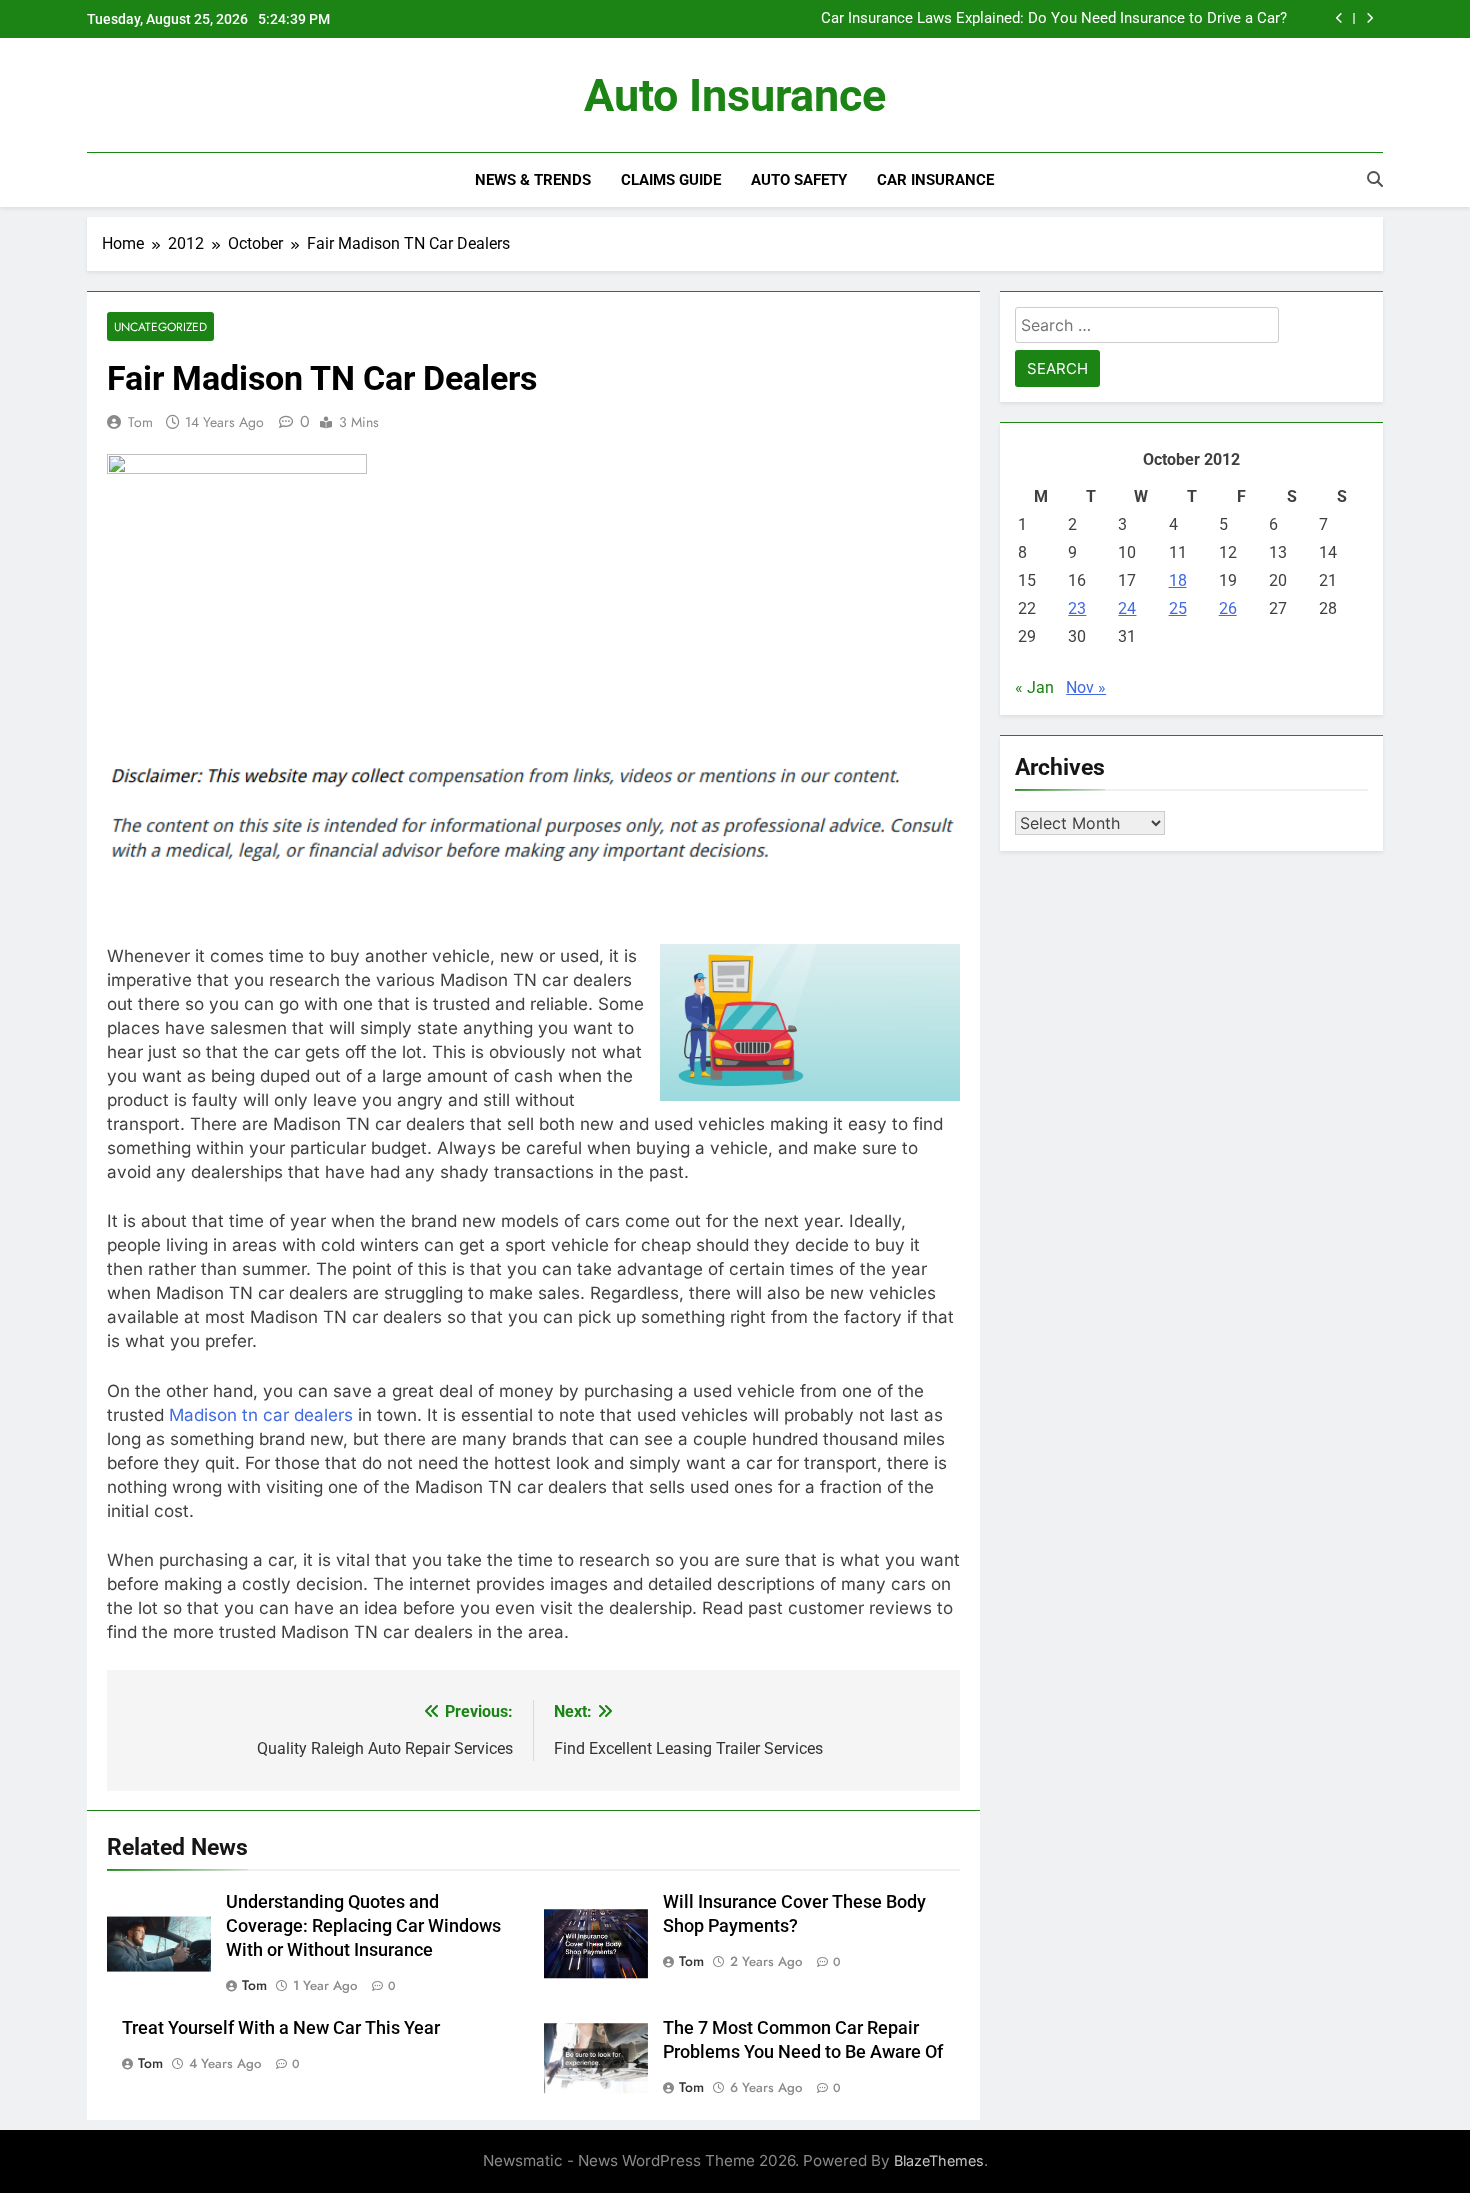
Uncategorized (160, 326)
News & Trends (533, 180)
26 (1228, 608)
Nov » (1086, 687)
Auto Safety (799, 180)
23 (1077, 608)
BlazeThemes (939, 2160)
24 (1127, 608)
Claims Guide (671, 180)
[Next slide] (1369, 18)
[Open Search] (1375, 179)
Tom (140, 422)
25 (1178, 608)
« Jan (1034, 687)
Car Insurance (935, 180)
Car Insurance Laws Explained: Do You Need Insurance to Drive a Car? (1054, 19)
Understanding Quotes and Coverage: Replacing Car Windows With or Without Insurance (363, 1926)
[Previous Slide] (1339, 18)
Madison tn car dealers (261, 1415)
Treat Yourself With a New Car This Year (281, 2028)
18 (1178, 580)
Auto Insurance (735, 95)
